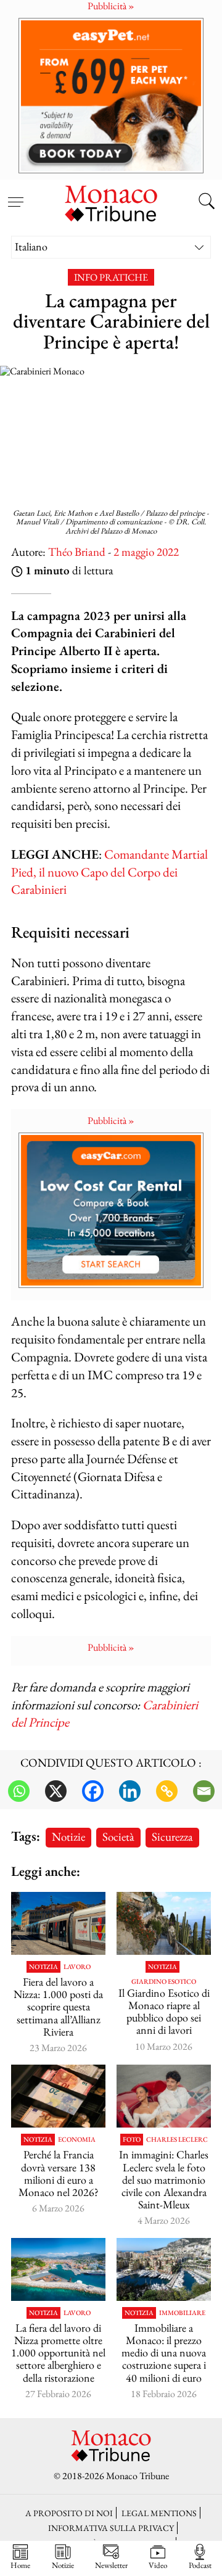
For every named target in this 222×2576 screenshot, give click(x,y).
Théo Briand (77, 552)
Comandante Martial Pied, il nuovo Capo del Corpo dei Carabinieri (109, 872)
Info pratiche (111, 277)
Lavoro (77, 1967)
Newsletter (111, 2565)
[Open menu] (15, 195)
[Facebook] (93, 1791)
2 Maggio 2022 (146, 552)
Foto (132, 2140)
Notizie (68, 1837)
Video (158, 2565)
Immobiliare (182, 2313)
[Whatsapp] (19, 1791)
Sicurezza (172, 1837)
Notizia (43, 1967)
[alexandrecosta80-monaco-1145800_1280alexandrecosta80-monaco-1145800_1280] (164, 2269)
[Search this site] (207, 202)
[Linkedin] (130, 1791)
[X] (56, 1791)
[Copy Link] (167, 1791)
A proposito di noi (69, 2513)
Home (20, 2565)
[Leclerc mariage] (164, 2096)
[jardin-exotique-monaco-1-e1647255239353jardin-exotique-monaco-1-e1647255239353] (164, 1923)
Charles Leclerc (177, 2140)
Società (118, 1837)
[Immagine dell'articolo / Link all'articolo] (58, 1923)
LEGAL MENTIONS (159, 2513)
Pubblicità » (111, 1121)
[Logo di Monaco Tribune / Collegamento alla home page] (111, 202)
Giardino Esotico (164, 1982)
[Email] (204, 1791)
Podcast (200, 2565)
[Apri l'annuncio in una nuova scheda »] (111, 95)
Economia (77, 2140)
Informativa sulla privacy (111, 2528)
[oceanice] (58, 2269)
